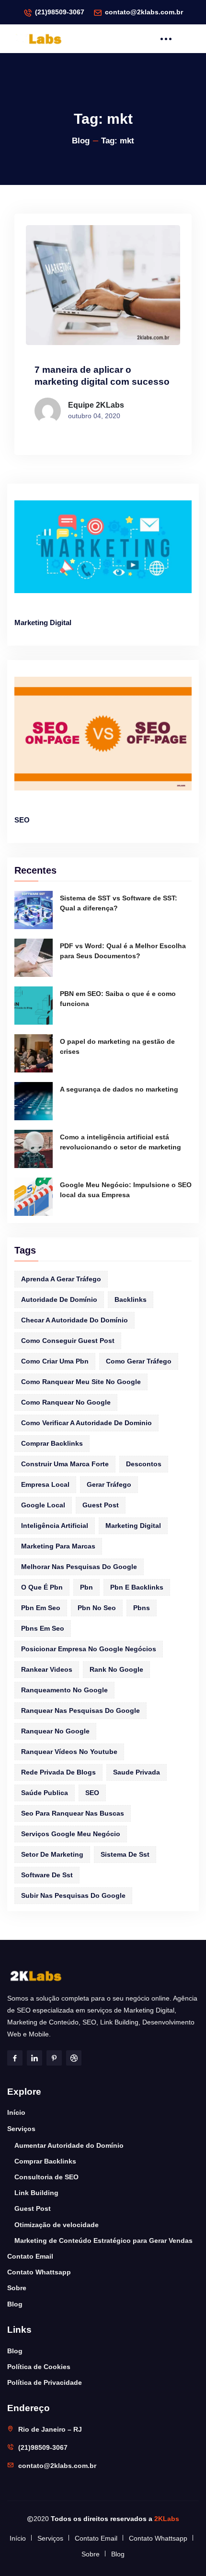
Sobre (17, 2288)
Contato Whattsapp (39, 2272)
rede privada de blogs (58, 1772)
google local (43, 1505)
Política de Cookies (39, 2367)
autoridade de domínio (59, 1299)
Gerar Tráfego (109, 1484)
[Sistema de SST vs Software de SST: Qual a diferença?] (34, 910)
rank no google (116, 1669)
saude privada (137, 1772)
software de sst (47, 1875)
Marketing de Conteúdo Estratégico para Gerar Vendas (103, 2240)
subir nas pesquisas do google (73, 1895)
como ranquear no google (66, 1402)
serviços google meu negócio (71, 1834)
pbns (142, 1608)
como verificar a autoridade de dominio (86, 1423)
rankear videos (47, 1669)
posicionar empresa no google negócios (89, 1649)
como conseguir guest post (68, 1341)
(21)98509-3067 (60, 12)
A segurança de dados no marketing (119, 1089)
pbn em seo (41, 1608)
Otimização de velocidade (57, 2225)
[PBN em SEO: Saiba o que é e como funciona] (34, 1006)
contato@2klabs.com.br (144, 12)
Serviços (21, 2129)
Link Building (36, 2193)
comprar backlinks (52, 1443)
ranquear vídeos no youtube (69, 1752)
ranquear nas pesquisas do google (80, 1710)
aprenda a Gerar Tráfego (61, 1279)
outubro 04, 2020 (94, 416)
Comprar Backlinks (45, 2161)
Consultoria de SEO (46, 2177)
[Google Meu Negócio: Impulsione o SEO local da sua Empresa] (34, 1197)
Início (16, 2112)
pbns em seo (43, 1628)
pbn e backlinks (137, 1587)
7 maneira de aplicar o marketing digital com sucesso (102, 376)
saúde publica (45, 1793)
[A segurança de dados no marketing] (34, 1101)
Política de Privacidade (45, 2382)
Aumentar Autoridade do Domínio (69, 2145)
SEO (22, 820)
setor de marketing (52, 1854)
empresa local (45, 1484)
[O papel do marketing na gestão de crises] (34, 1053)
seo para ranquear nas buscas (73, 1813)
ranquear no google (55, 1731)
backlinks (131, 1299)
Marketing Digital (43, 622)
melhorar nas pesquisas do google (79, 1567)
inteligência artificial (55, 1526)
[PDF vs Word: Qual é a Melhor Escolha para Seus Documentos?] (34, 958)
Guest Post (33, 2208)
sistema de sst (125, 1854)
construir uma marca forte (65, 1464)
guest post (101, 1505)
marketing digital (133, 1526)
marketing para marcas (58, 1546)
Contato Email (30, 2256)
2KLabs (167, 2519)
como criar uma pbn (55, 1361)
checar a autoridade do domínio (74, 1320)
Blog (81, 141)
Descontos (144, 1464)
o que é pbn (42, 1587)
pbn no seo (97, 1608)
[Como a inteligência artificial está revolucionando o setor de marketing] (34, 1149)
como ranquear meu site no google (81, 1382)
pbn (86, 1587)
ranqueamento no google (64, 1690)
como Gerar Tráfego (139, 1361)
